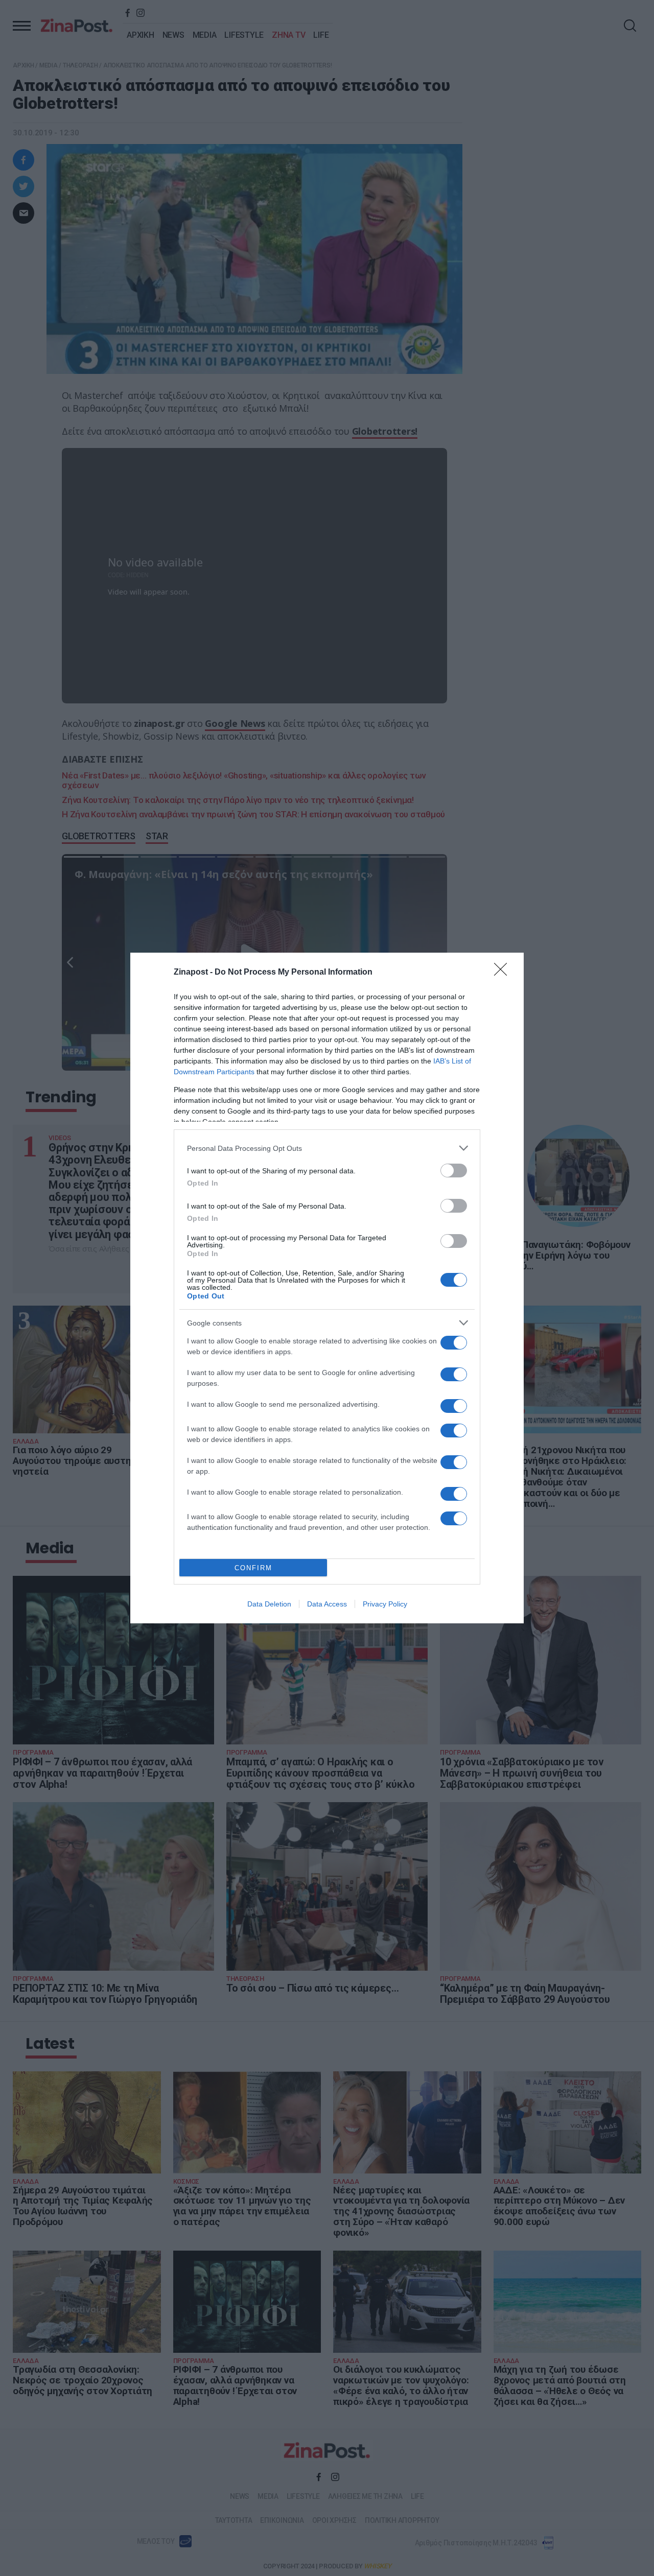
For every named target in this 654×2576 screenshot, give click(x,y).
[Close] (504, 973)
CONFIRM (253, 1568)
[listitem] (327, 1148)
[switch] (454, 1171)
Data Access (327, 1604)
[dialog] (327, 1288)
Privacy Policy (385, 1604)
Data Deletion (269, 1604)
